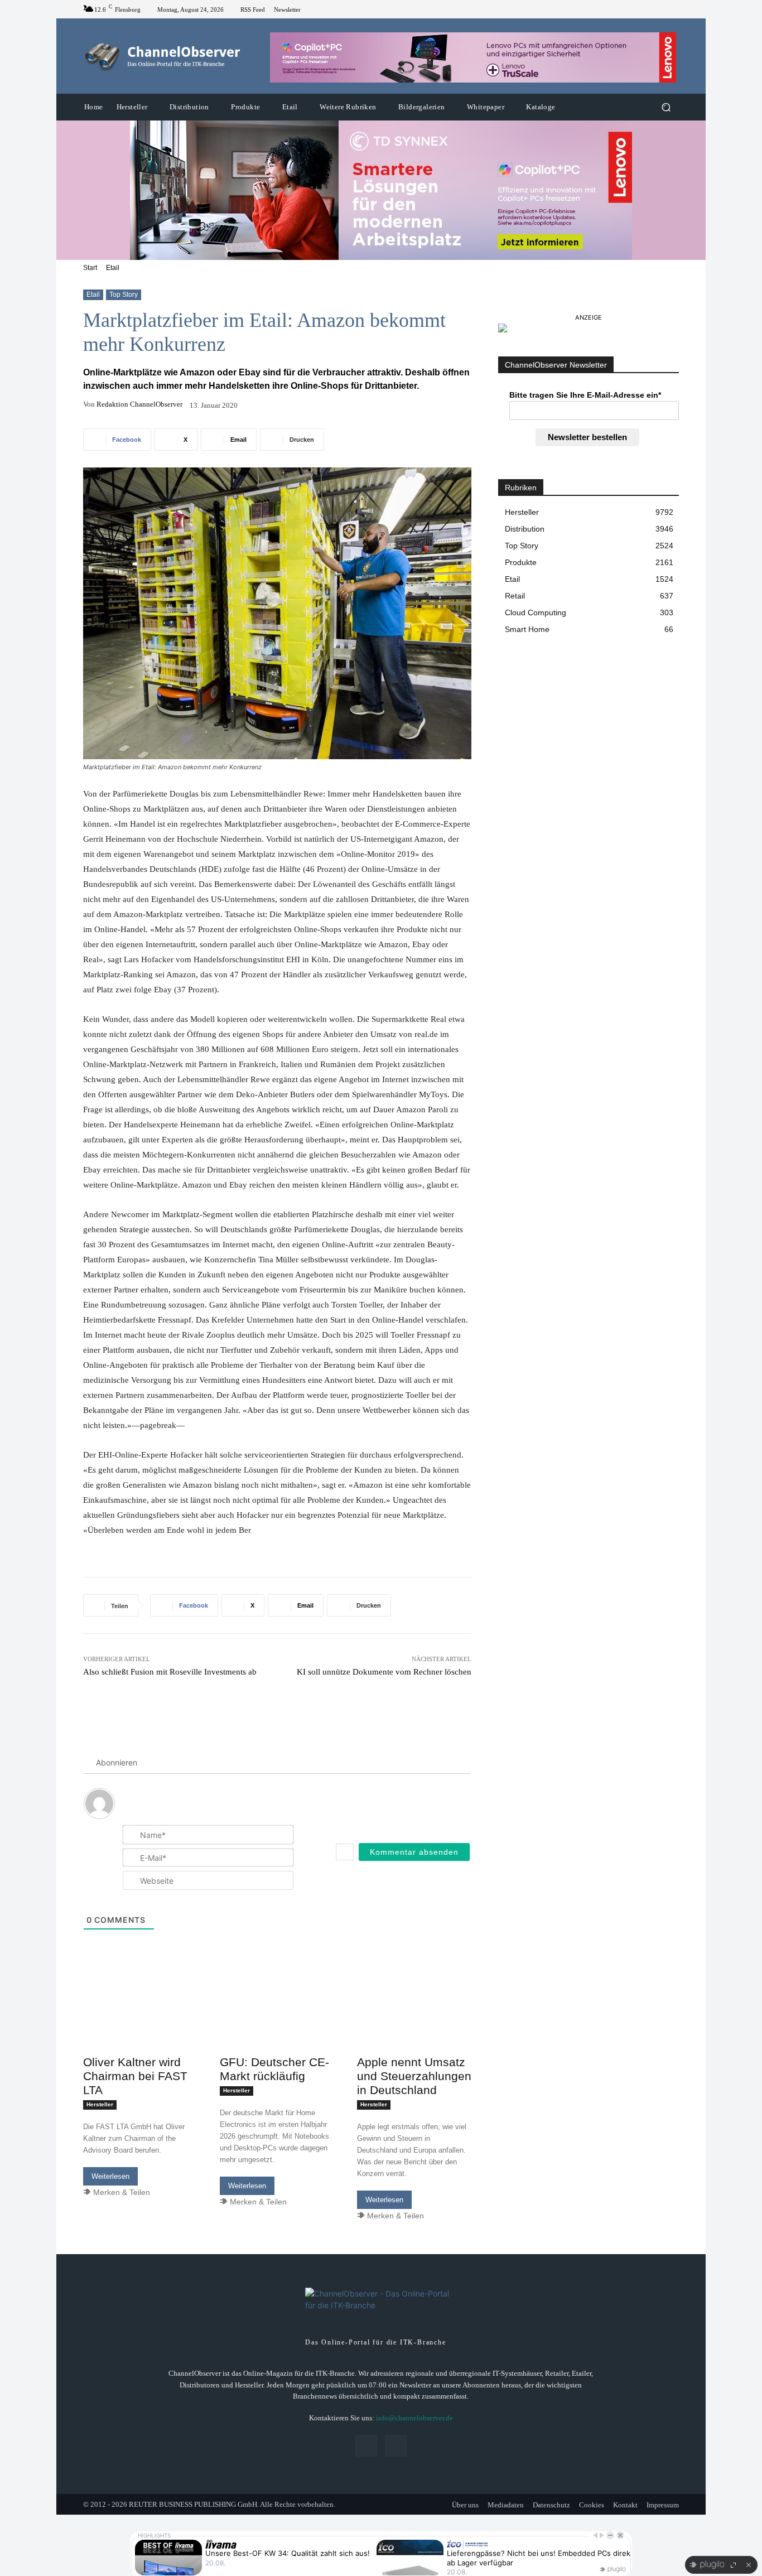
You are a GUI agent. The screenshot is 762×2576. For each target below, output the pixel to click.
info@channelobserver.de (414, 2418)
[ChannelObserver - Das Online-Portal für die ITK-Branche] (163, 56)
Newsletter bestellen (587, 437)
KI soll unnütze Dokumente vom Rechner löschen (384, 1672)
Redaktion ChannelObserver (139, 404)
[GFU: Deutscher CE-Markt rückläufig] (277, 2021)
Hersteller (100, 2104)
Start (90, 268)
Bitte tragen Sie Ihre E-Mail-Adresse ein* (585, 395)
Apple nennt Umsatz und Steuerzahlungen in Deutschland (414, 2076)
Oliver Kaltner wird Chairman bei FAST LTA (135, 2076)
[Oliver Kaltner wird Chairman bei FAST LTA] (140, 2021)
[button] (666, 107)
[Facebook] (659, 9)
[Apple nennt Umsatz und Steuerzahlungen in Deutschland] (414, 2021)
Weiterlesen (110, 2176)
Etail (113, 268)
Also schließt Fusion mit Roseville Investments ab (170, 1672)
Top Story (124, 295)
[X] (672, 9)
